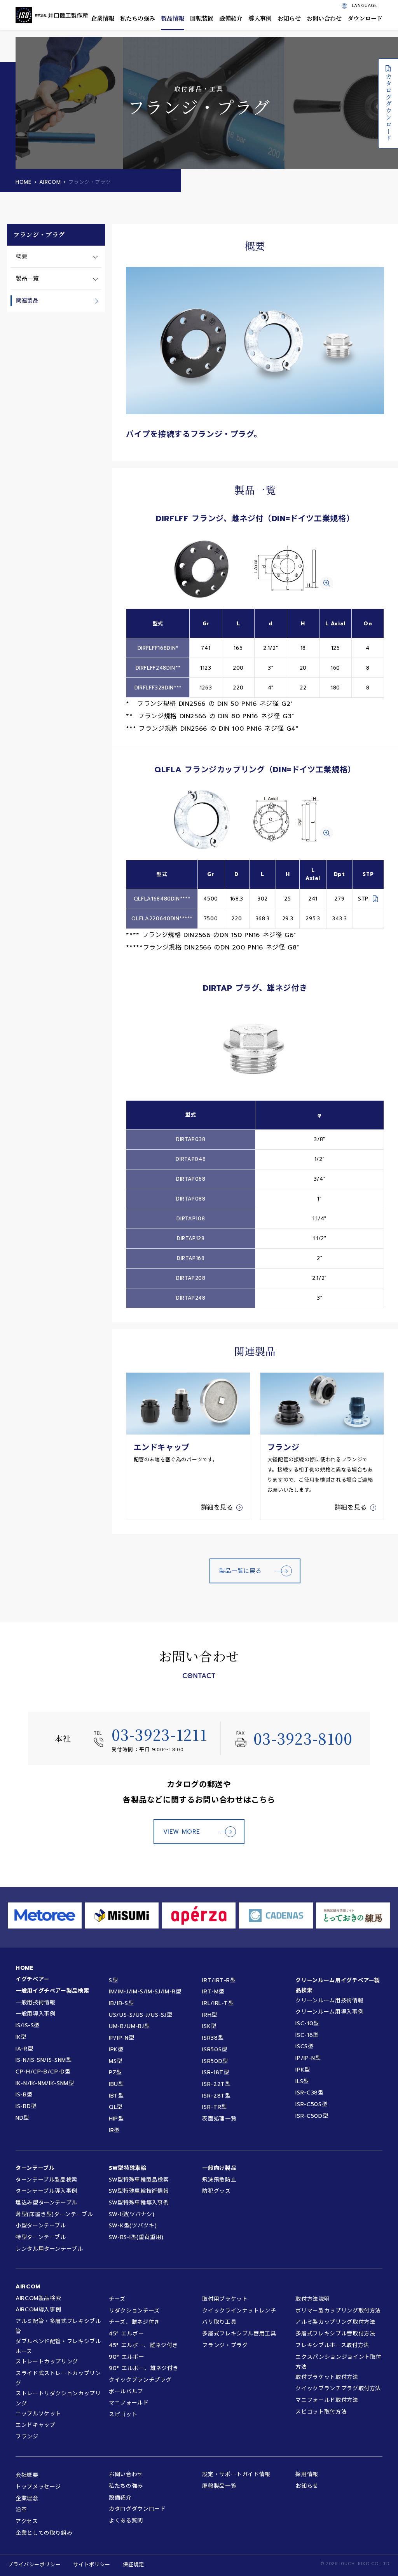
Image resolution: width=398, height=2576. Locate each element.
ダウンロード (365, 18)
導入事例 (260, 18)
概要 (22, 256)
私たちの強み (138, 18)
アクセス (27, 2521)
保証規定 (134, 2565)
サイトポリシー (92, 2565)
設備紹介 (231, 18)
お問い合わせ (324, 18)
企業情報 (103, 18)
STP (363, 899)
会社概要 (27, 2475)
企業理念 (27, 2498)
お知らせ (289, 18)
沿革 (21, 2510)
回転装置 (202, 18)
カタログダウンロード (388, 107)
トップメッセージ (38, 2487)
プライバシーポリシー (34, 2565)
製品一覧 (27, 278)
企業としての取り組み (44, 2533)
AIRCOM (50, 182)
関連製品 (27, 301)
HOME (24, 182)
